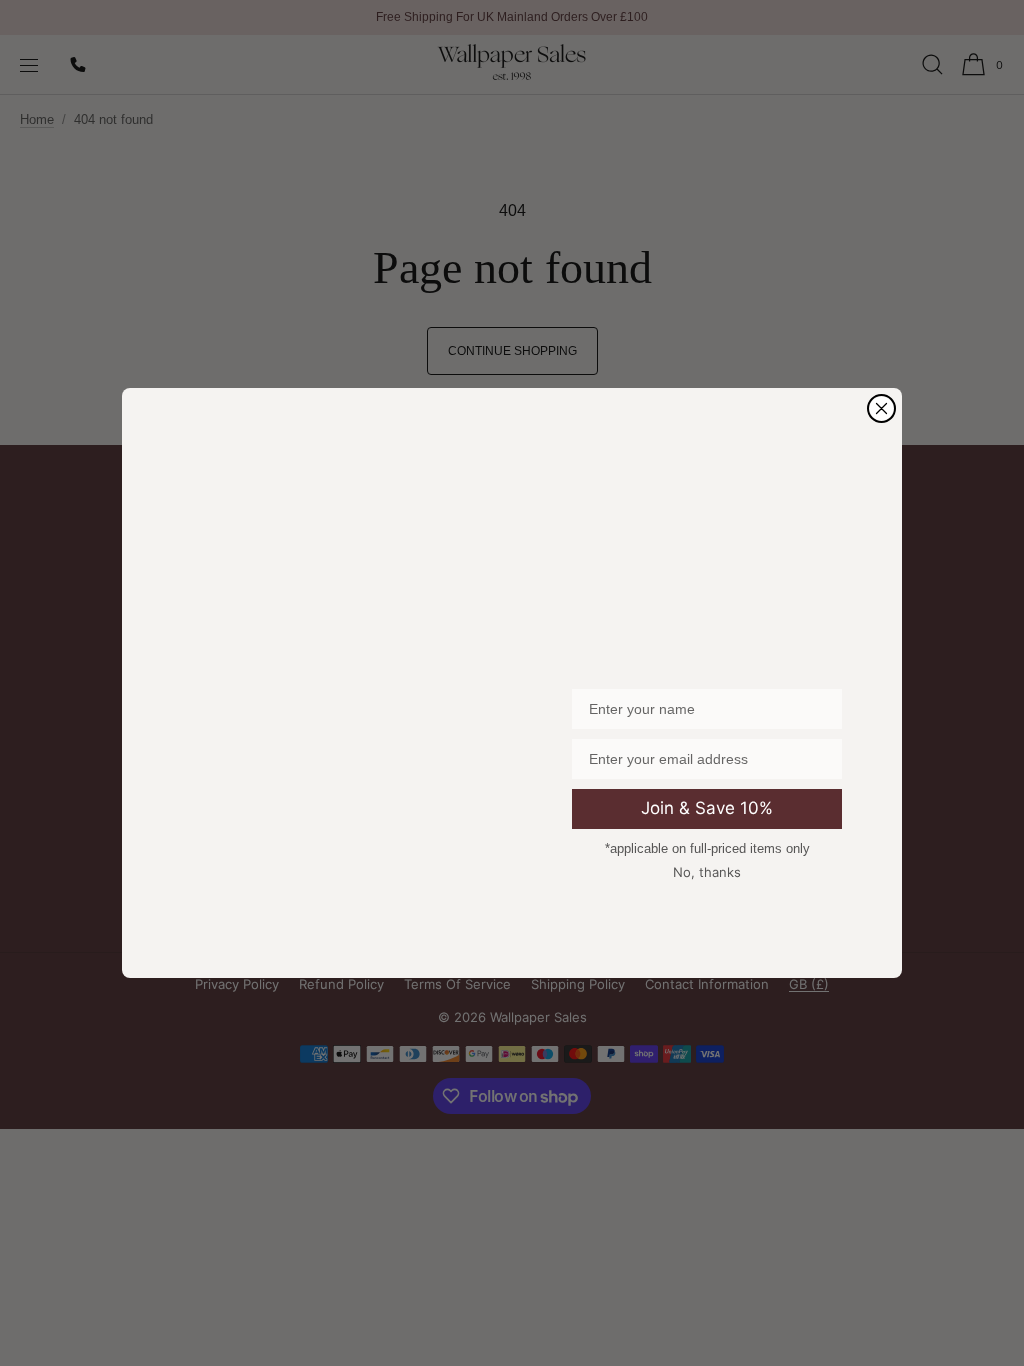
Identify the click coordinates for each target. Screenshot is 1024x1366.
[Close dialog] (881, 408)
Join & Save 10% (707, 808)
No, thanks (707, 872)
